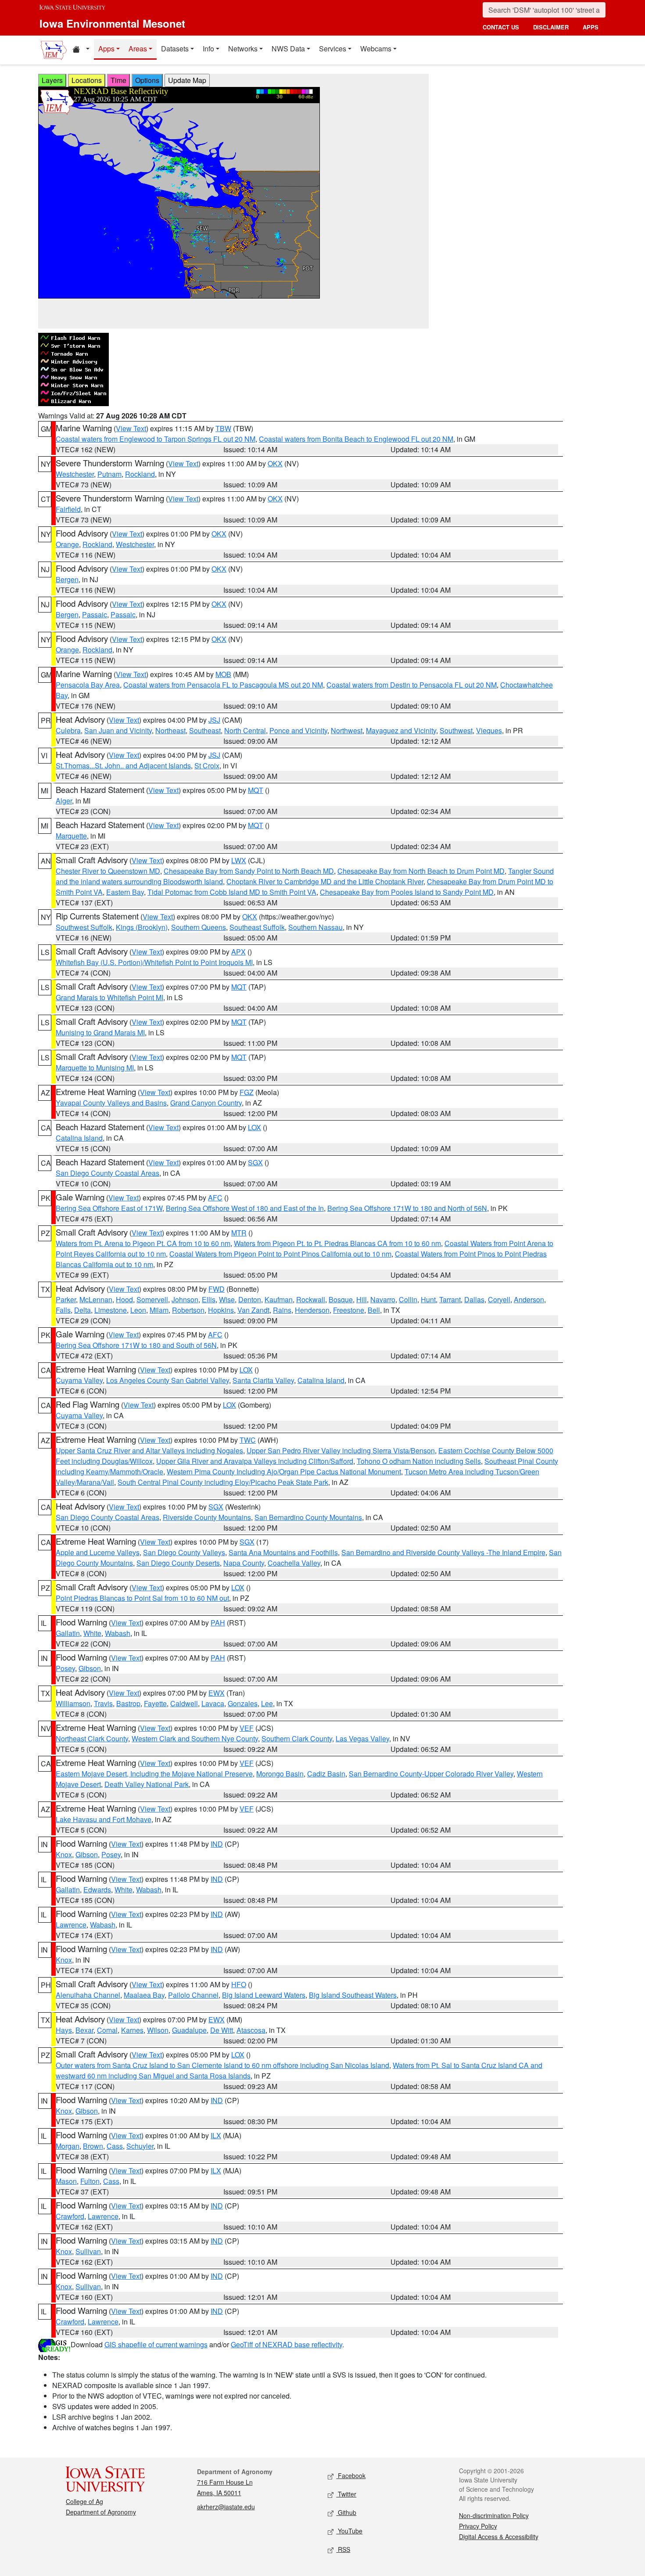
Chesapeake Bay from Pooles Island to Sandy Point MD (407, 892)
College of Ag (84, 2501)
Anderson (529, 1299)
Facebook (351, 2475)
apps (591, 27)
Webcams (376, 49)
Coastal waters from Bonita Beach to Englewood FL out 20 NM (356, 439)
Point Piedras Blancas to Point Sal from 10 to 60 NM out (142, 1598)
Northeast (170, 730)
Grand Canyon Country (206, 1103)
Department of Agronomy (101, 2512)
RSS (343, 2549)
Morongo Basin (280, 1774)
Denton (250, 1299)
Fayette (155, 1703)
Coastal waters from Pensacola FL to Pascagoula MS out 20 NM (223, 685)
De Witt (222, 2030)
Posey (65, 1668)
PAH (218, 1623)
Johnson (185, 1299)
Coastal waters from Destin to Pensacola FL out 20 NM (412, 685)
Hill (362, 1299)
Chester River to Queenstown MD (108, 871)
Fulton (90, 2181)
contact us (501, 27)
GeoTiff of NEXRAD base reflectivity (287, 2344)
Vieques (489, 730)
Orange (67, 544)
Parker (66, 1299)
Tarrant (450, 1299)
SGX (255, 1162)
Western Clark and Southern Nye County (195, 1738)
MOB (223, 674)
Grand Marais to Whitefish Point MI (109, 997)
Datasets (175, 49)
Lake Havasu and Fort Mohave (104, 1819)
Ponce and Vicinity (298, 730)
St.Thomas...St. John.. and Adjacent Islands (123, 766)
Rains (282, 1310)
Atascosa (251, 2030)
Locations (87, 80)
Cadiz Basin (326, 1774)
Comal (107, 2030)
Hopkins (221, 1310)
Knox (64, 1854)
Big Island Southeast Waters (353, 1995)
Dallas (474, 1299)
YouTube (349, 2531)
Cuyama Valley (79, 1380)
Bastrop (128, 1703)
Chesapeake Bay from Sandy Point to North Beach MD (249, 871)
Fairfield (68, 509)
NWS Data (288, 49)
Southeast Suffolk (257, 927)
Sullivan (88, 2251)
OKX (275, 463)
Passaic (95, 614)
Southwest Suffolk (84, 927)
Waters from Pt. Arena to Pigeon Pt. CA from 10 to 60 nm (143, 1243)
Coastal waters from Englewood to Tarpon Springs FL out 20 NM (156, 439)
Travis (103, 1703)
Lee (267, 1703)
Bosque (341, 1299)
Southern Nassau (315, 927)
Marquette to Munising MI (95, 1068)
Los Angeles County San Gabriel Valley (168, 1380)
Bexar (84, 2030)
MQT (256, 790)
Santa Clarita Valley (263, 1380)
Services (333, 49)
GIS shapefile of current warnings (156, 2344)
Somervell (152, 1299)
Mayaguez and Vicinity (401, 730)
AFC (215, 1198)
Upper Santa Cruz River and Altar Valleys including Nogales (149, 1450)
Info (208, 49)
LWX (239, 860)
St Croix (207, 766)
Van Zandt (253, 1310)
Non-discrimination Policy (494, 2515)
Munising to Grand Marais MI (100, 1032)
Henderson (312, 1310)
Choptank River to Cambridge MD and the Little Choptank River (325, 881)
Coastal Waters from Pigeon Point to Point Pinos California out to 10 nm (280, 1254)
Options (147, 80)
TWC (248, 1440)
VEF (247, 1728)
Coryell (499, 1299)
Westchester (75, 474)
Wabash (118, 1633)
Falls (63, 1310)
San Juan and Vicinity (118, 730)
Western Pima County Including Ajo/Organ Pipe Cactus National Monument (284, 1472)
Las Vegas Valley (362, 1738)
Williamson (73, 1703)
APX (238, 952)
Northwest (347, 730)
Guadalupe (189, 2030)
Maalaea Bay (144, 1995)
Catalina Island (79, 1138)
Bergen (67, 579)
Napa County (244, 1563)
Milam (159, 1310)
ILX (216, 2135)
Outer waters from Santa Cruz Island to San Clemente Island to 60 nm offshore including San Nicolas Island (222, 2065)
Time (118, 80)
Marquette (71, 836)
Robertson (188, 1310)
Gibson (90, 1668)
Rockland (140, 474)
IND (217, 1844)
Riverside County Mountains (207, 1517)
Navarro (383, 1299)
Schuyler (140, 2146)
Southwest (456, 730)
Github (346, 2512)
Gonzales (243, 1703)
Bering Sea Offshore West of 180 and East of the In (245, 1208)
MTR (239, 1233)
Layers (52, 80)
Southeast (205, 730)
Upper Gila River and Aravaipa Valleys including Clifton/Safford (255, 1461)
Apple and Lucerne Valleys (98, 1552)
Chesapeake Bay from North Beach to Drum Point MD (421, 871)
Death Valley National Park (147, 1784)
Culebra (68, 730)
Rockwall (311, 1299)
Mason (66, 2181)
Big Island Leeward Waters (264, 1995)
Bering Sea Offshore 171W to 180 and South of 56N (136, 1345)
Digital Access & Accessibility (499, 2536)
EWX (217, 1693)
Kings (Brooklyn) (142, 927)
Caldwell (184, 1703)
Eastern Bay (125, 892)
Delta (82, 1310)
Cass (115, 2146)
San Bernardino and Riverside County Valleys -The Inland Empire (443, 1552)
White (92, 1633)
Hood (124, 1299)
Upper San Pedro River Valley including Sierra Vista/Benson (341, 1450)
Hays (64, 2030)
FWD (217, 1289)
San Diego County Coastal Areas (107, 1173)
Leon (138, 1310)
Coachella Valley (294, 1563)
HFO (239, 1984)
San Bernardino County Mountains (308, 1517)
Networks (243, 49)
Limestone (111, 1310)
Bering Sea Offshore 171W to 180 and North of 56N (407, 1208)
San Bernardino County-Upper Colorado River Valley (431, 1774)
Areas (138, 49)
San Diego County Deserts (178, 1563)
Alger (64, 801)
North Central (245, 730)
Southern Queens (199, 927)
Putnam (109, 474)
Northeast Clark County (92, 1738)
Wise (227, 1299)
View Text (131, 428)
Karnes (132, 2030)
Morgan (68, 2146)
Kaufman (279, 1299)
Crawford (70, 2216)
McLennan (96, 1299)
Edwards (97, 1890)
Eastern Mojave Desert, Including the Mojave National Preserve (154, 1774)
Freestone (349, 1310)
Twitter (346, 2494)
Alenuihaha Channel (88, 1995)
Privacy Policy (478, 2526)
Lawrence (71, 1925)
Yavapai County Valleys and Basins (111, 1103)
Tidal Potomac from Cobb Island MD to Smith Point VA (232, 892)
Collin (408, 1299)
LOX (254, 1127)
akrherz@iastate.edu (226, 2507)
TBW (223, 428)
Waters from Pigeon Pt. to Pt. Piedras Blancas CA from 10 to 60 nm (337, 1243)
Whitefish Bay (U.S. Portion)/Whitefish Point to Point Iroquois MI (154, 962)
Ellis (209, 1299)
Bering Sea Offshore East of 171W (109, 1208)
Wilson (158, 2030)
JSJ (214, 720)
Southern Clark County (297, 1738)
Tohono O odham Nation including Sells (419, 1461)
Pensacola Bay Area (88, 685)
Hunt (428, 1299)
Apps (106, 49)
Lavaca (213, 1703)
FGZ (247, 1092)
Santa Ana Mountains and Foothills (283, 1552)
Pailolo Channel (193, 1995)
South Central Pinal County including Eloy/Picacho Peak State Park (223, 1482)
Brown (93, 2146)
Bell (374, 1310)
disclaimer (551, 27)
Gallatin (68, 1633)
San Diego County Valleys (184, 1552)
